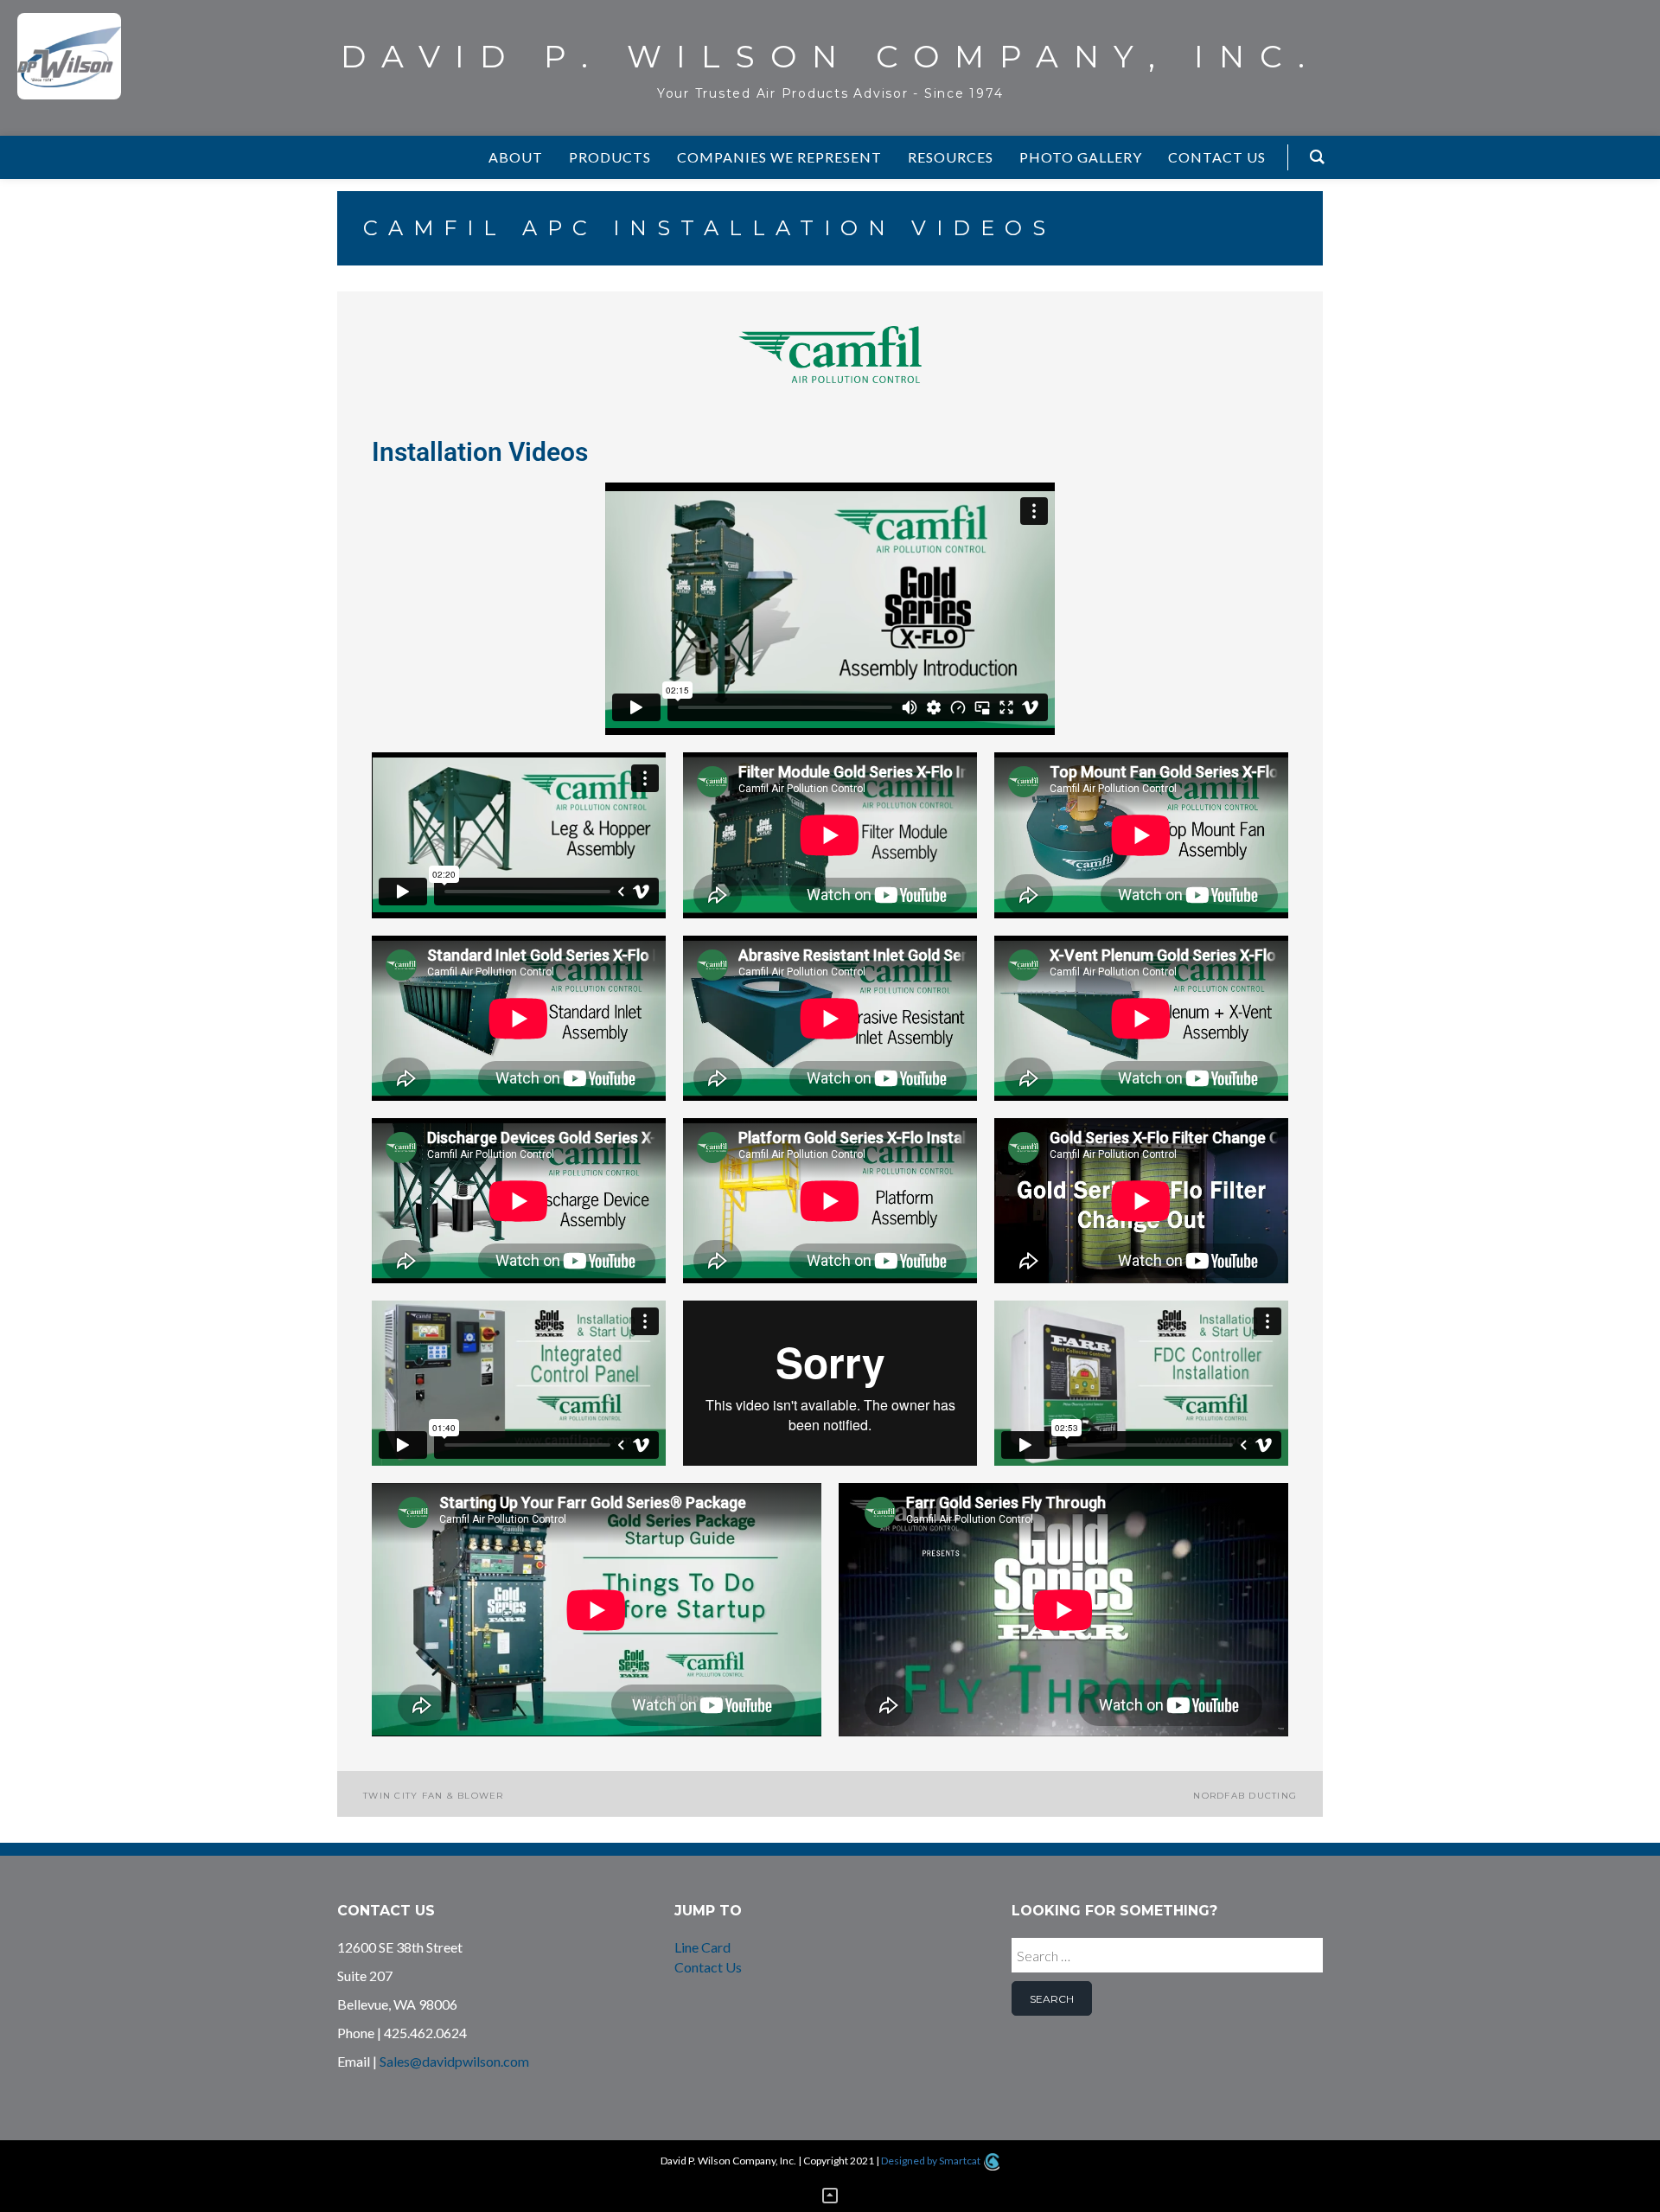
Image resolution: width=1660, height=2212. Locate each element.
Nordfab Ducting (1245, 1796)
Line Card (702, 1947)
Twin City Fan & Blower (434, 1796)
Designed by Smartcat (932, 2161)
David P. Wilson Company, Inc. (830, 56)
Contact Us (708, 1967)
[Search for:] (1167, 1959)
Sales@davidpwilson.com (454, 2061)
